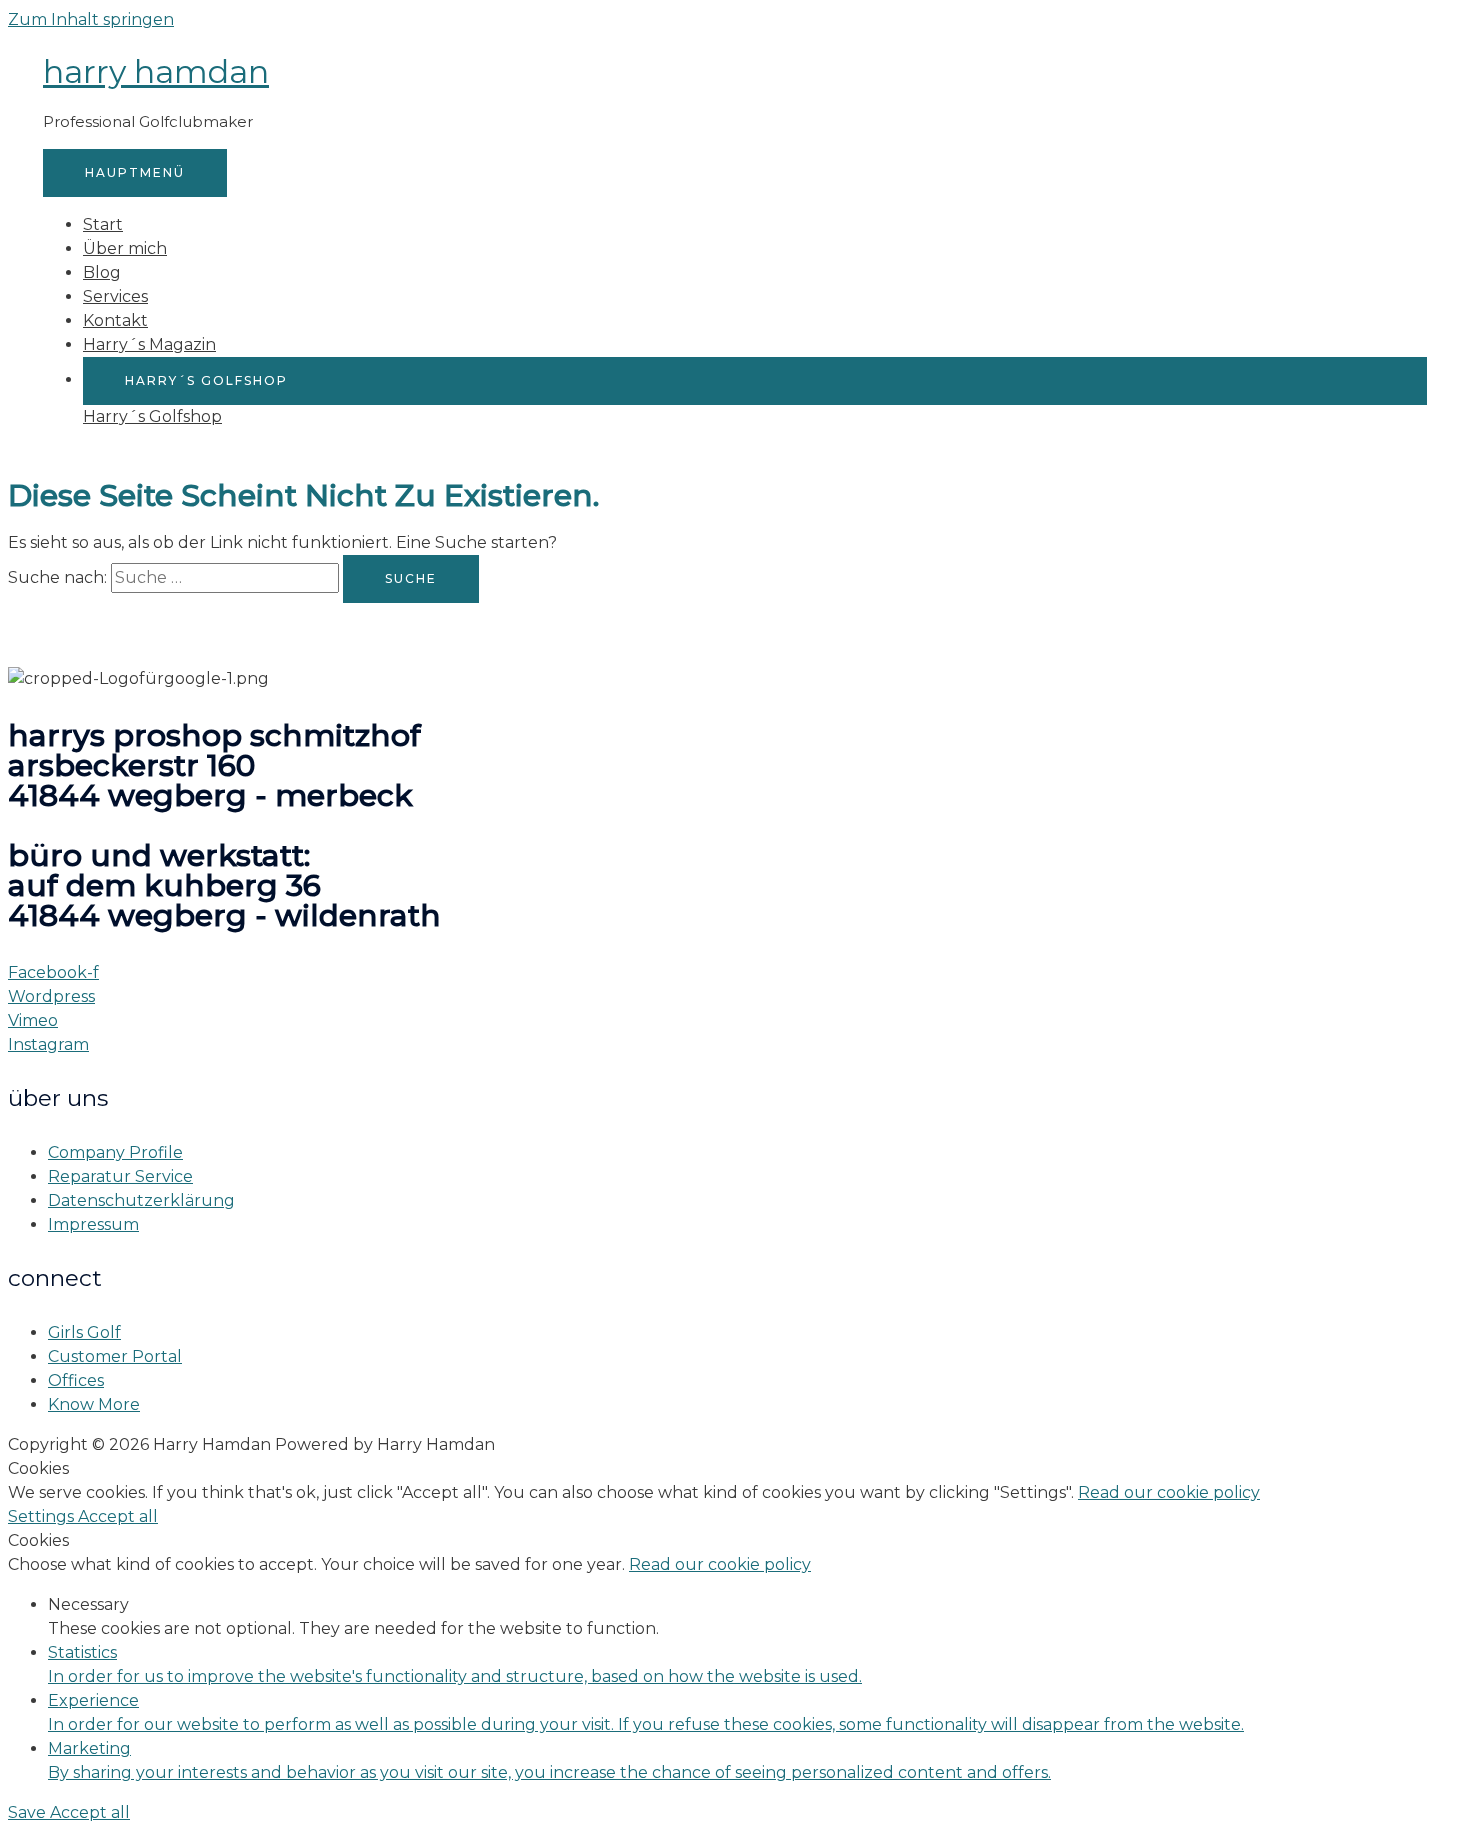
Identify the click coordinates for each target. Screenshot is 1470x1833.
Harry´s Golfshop (152, 416)
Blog (102, 272)
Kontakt (115, 320)
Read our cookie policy (1169, 1492)
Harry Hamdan (156, 71)
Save (29, 1812)
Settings (43, 1516)
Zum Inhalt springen (91, 19)
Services (115, 296)
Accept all (118, 1516)
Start (103, 224)
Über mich (125, 248)
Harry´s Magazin (149, 344)
